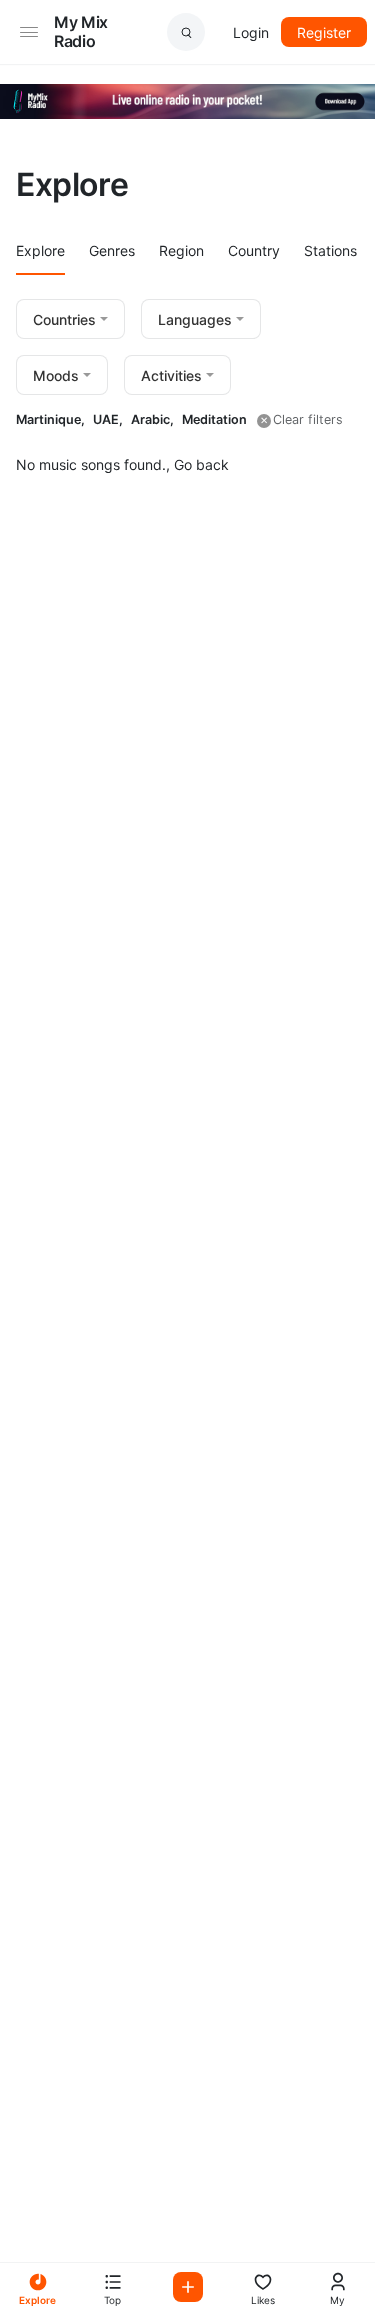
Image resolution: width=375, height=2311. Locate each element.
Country (254, 250)
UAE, (108, 419)
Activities (171, 375)
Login (251, 32)
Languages (195, 319)
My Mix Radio (81, 31)
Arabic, (152, 419)
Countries (64, 319)
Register (324, 32)
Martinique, (50, 419)
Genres (112, 250)
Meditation (214, 419)
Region (181, 250)
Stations (330, 250)
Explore (40, 250)
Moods (56, 375)
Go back (201, 464)
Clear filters (308, 419)
